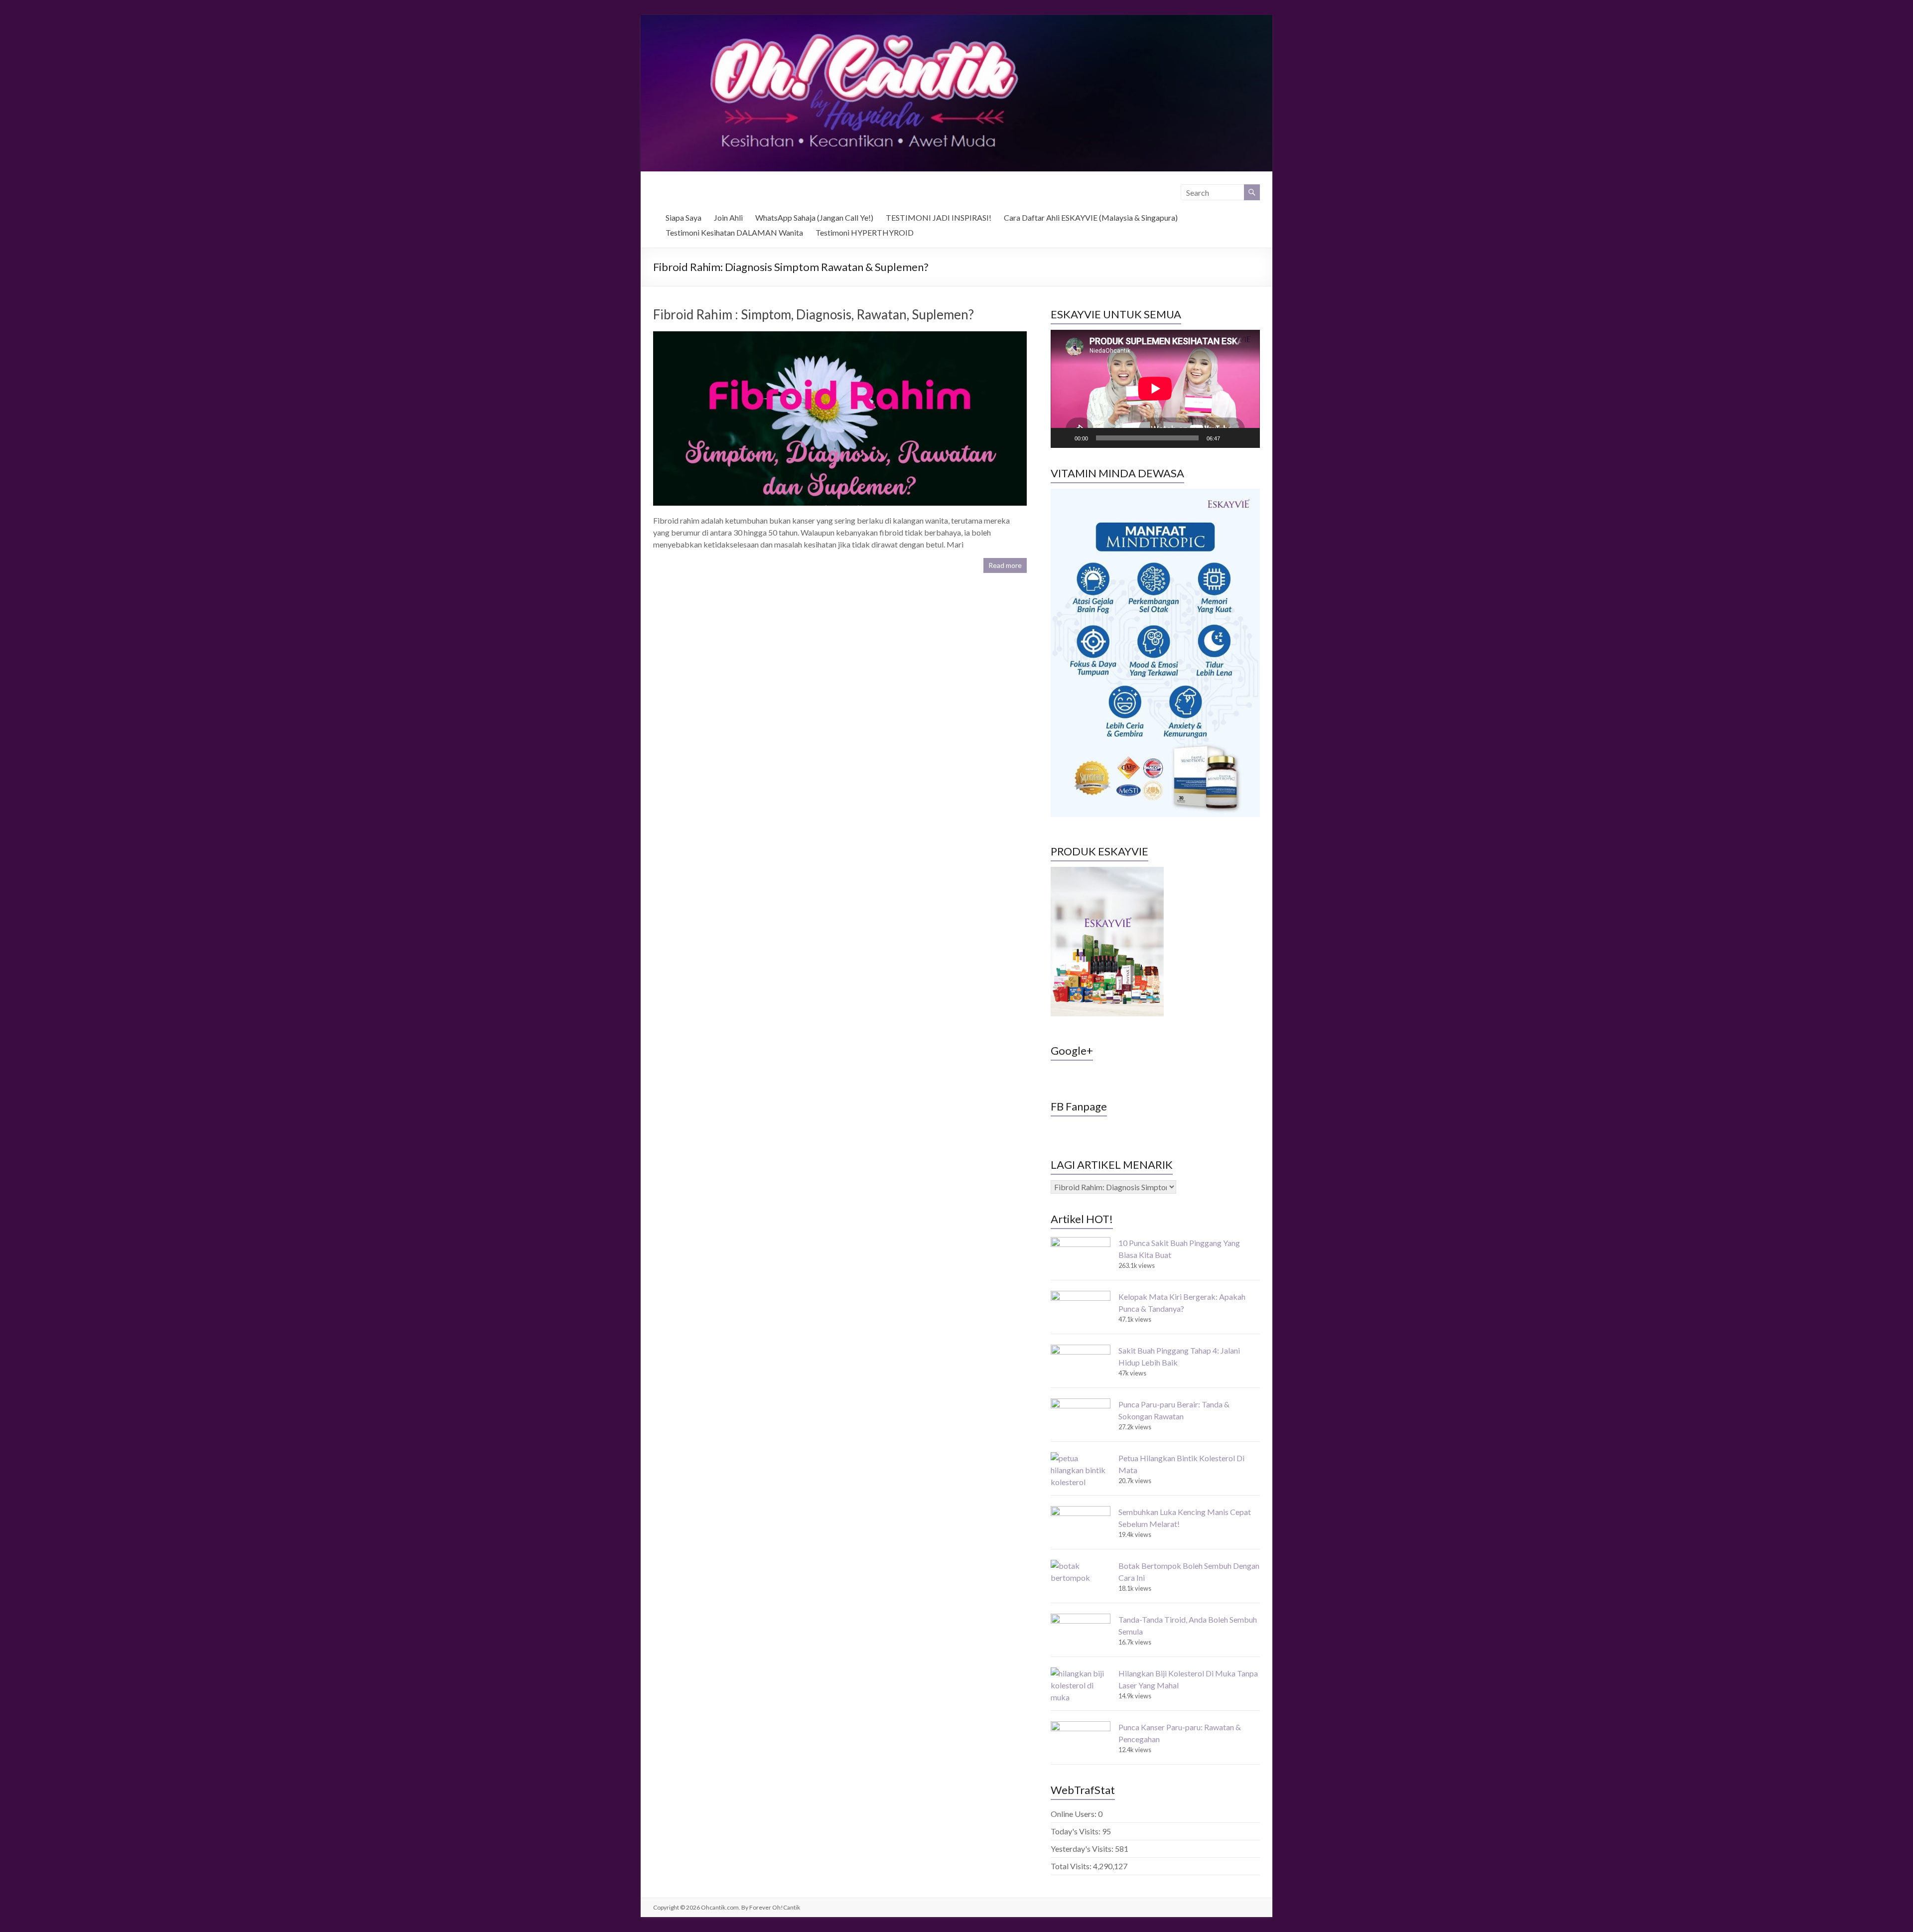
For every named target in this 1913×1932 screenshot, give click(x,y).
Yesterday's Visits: (1083, 1849)
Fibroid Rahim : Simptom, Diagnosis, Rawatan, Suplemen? (814, 314)
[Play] (1064, 438)
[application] (1155, 389)
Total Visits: (1072, 1866)
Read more (1005, 565)
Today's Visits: (1076, 1831)
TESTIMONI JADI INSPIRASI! (939, 217)
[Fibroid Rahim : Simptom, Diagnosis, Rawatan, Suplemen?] (840, 336)
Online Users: (1074, 1814)
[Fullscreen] (1247, 438)
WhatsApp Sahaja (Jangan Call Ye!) (814, 217)
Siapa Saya (683, 217)
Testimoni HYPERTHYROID (865, 232)
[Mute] (1231, 438)
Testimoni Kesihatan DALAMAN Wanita (734, 232)
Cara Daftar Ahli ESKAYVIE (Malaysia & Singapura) (1091, 217)
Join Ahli (728, 217)
